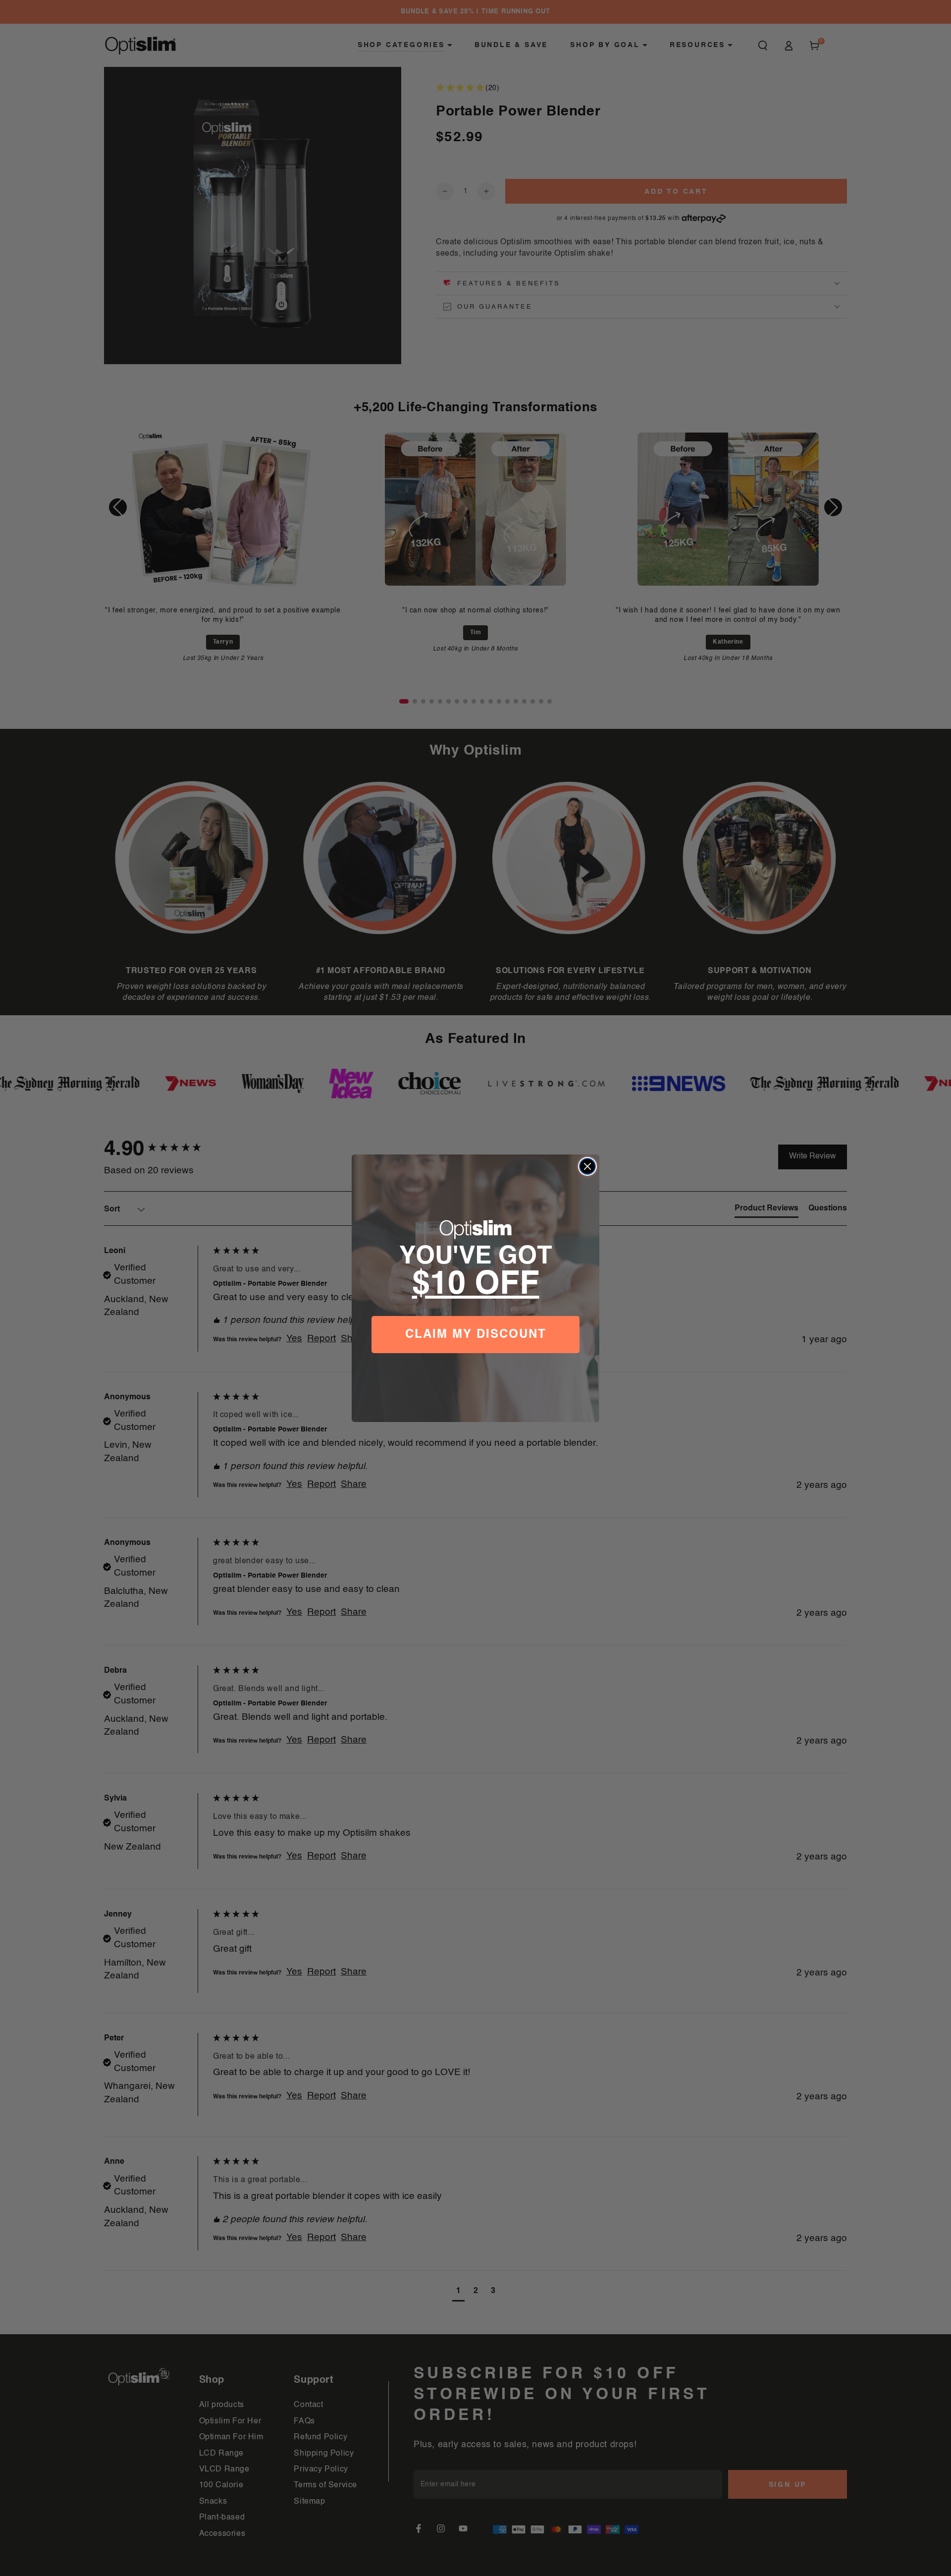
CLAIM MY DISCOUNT (476, 1334)
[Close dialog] (587, 1166)
